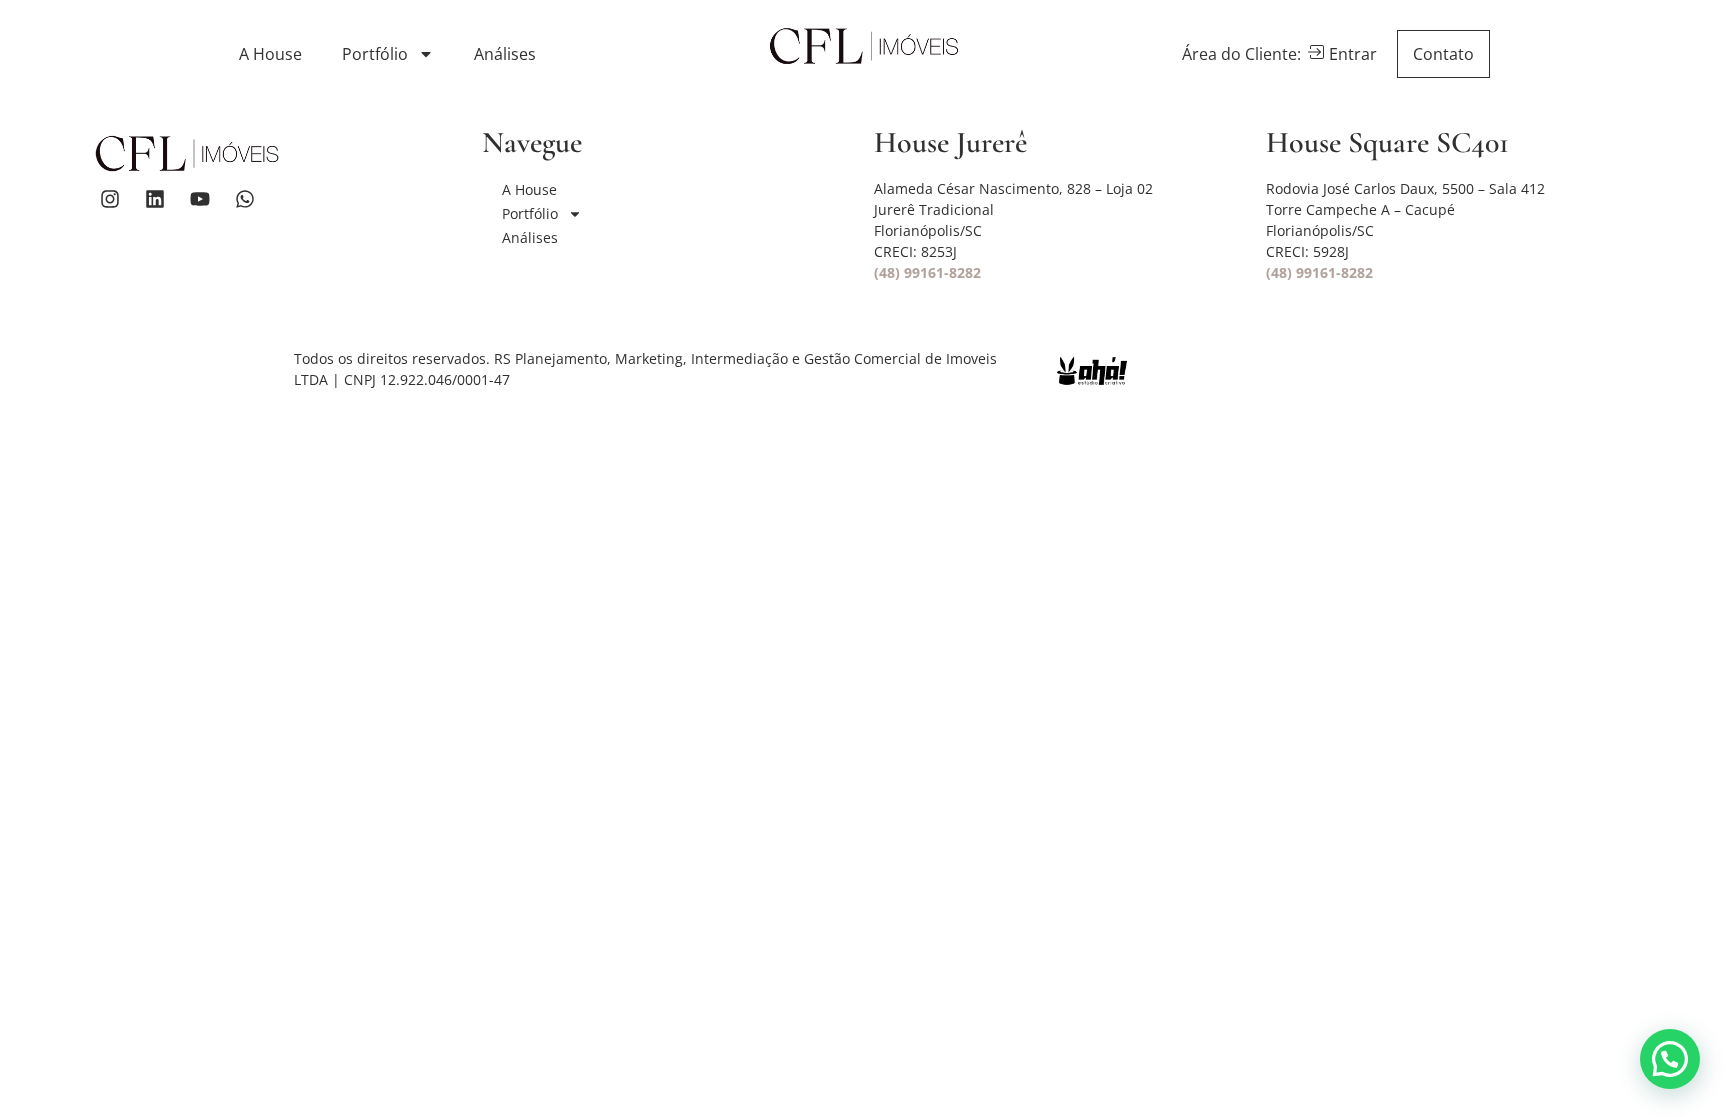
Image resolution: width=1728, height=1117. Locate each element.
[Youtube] (200, 199)
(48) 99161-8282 (927, 272)
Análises (505, 54)
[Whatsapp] (245, 199)
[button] (1670, 1059)
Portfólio (375, 54)
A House (270, 54)
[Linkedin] (155, 199)
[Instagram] (110, 199)
